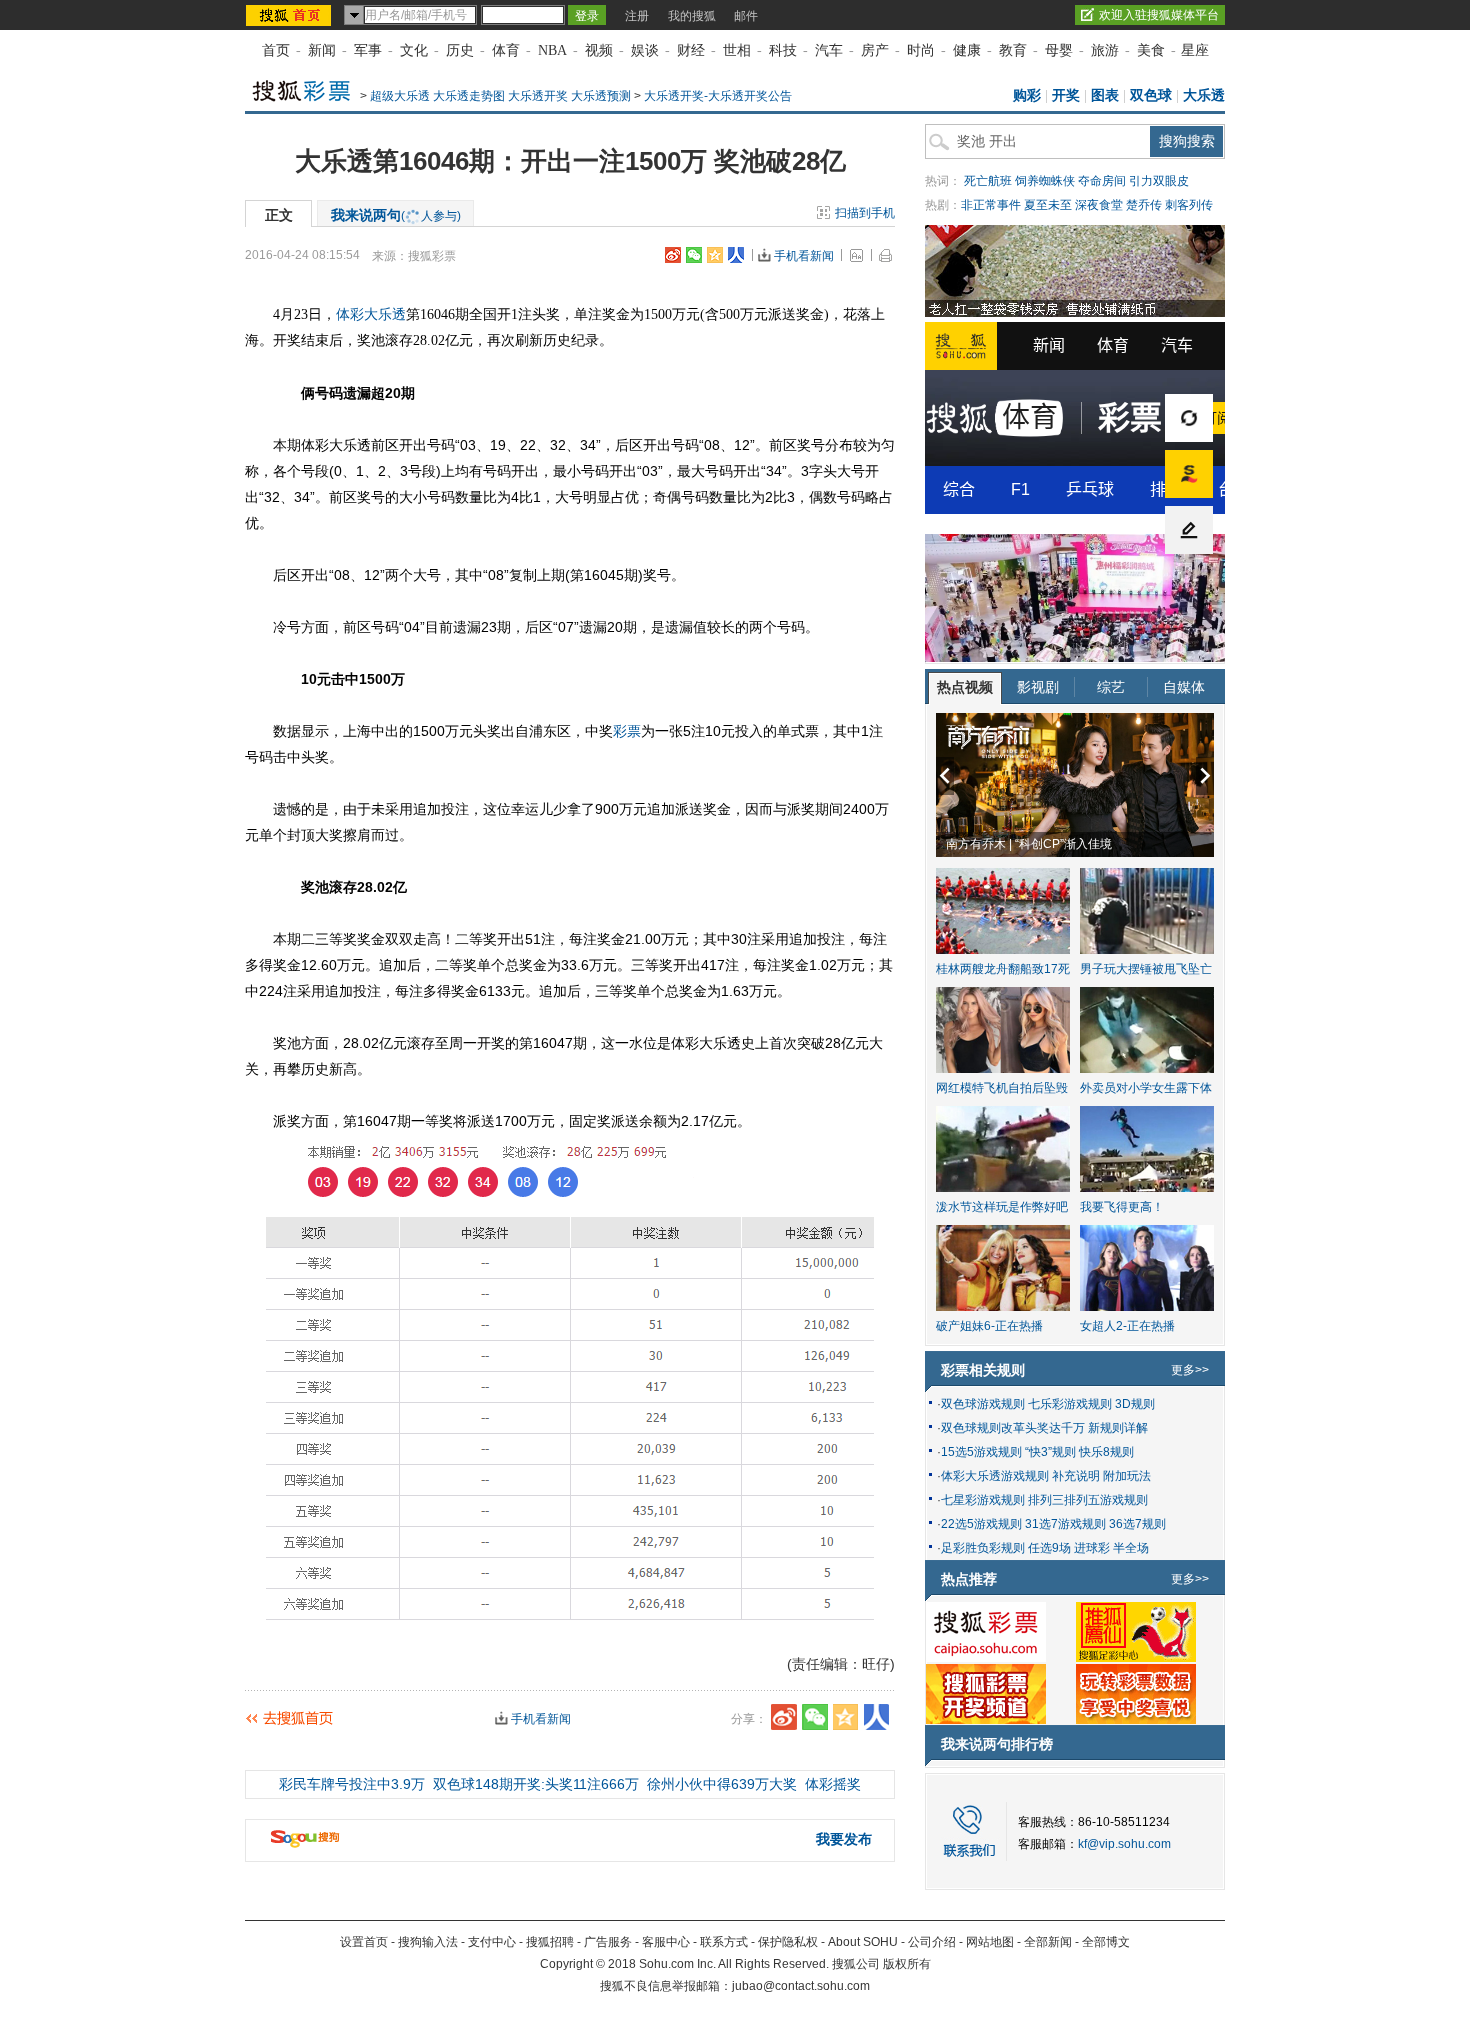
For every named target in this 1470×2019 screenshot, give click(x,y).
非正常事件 (991, 205)
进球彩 (1092, 1548)
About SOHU (863, 1942)
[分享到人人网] (736, 255)
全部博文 (1106, 1942)
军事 (368, 50)
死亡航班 (988, 181)
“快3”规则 (1050, 1452)
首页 (276, 50)
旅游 (1105, 50)
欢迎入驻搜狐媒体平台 (1159, 15)
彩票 (627, 731)
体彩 (350, 314)
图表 (1105, 95)
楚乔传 (1144, 205)
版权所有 (907, 1964)
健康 (967, 50)
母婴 (1059, 50)
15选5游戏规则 (981, 1452)
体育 (506, 50)
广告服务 (608, 1942)
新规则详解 (1118, 1428)
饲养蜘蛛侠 (1045, 181)
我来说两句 (396, 215)
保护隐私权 (788, 1942)
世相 (737, 50)
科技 (783, 50)
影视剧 (1038, 687)
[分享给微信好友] (815, 1717)
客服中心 (666, 1942)
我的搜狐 (692, 16)
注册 (637, 16)
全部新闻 (1048, 1942)
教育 (1013, 50)
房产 (875, 50)
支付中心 (492, 1942)
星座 (1195, 50)
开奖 (1066, 95)
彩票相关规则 (983, 1370)
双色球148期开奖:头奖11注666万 (536, 1784)
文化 (414, 50)
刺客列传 (1189, 205)
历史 (460, 50)
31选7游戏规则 (1065, 1524)
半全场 (1131, 1548)
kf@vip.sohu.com (1124, 1844)
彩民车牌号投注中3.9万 (352, 1784)
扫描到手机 (865, 213)
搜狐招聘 (550, 1942)
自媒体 (1184, 687)
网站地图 (990, 1942)
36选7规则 (1137, 1524)
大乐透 (1204, 95)
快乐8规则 (1106, 1452)
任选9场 (1049, 1548)
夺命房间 (1102, 181)
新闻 (322, 50)
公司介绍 (932, 1942)
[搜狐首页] (290, 15)
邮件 (746, 16)
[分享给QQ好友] (715, 255)
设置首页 (364, 1942)
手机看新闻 (804, 256)
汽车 (829, 50)
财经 (691, 50)
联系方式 (724, 1942)
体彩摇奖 (833, 1784)
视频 (599, 50)
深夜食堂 (1099, 205)
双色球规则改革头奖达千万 (1013, 1428)
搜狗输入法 (428, 1942)
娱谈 (645, 50)
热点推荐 (969, 1579)
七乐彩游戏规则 (1070, 1404)
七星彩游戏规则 (983, 1500)
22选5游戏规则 (981, 1524)
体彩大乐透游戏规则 (995, 1476)
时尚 (921, 50)
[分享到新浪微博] (673, 255)
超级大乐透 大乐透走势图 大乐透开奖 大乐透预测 (500, 96)
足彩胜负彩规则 (983, 1548)
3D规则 (1135, 1404)
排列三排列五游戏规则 (1088, 1500)
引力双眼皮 (1159, 181)
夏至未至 (1048, 205)
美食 (1151, 50)
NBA (552, 50)
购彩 (1027, 95)
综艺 (1111, 687)
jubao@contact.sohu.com (801, 1986)
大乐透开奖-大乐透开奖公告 (718, 96)
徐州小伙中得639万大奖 (722, 1784)
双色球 (1151, 95)
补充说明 (1076, 1476)
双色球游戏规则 (983, 1404)
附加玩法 (1127, 1476)
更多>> (1190, 1370)
